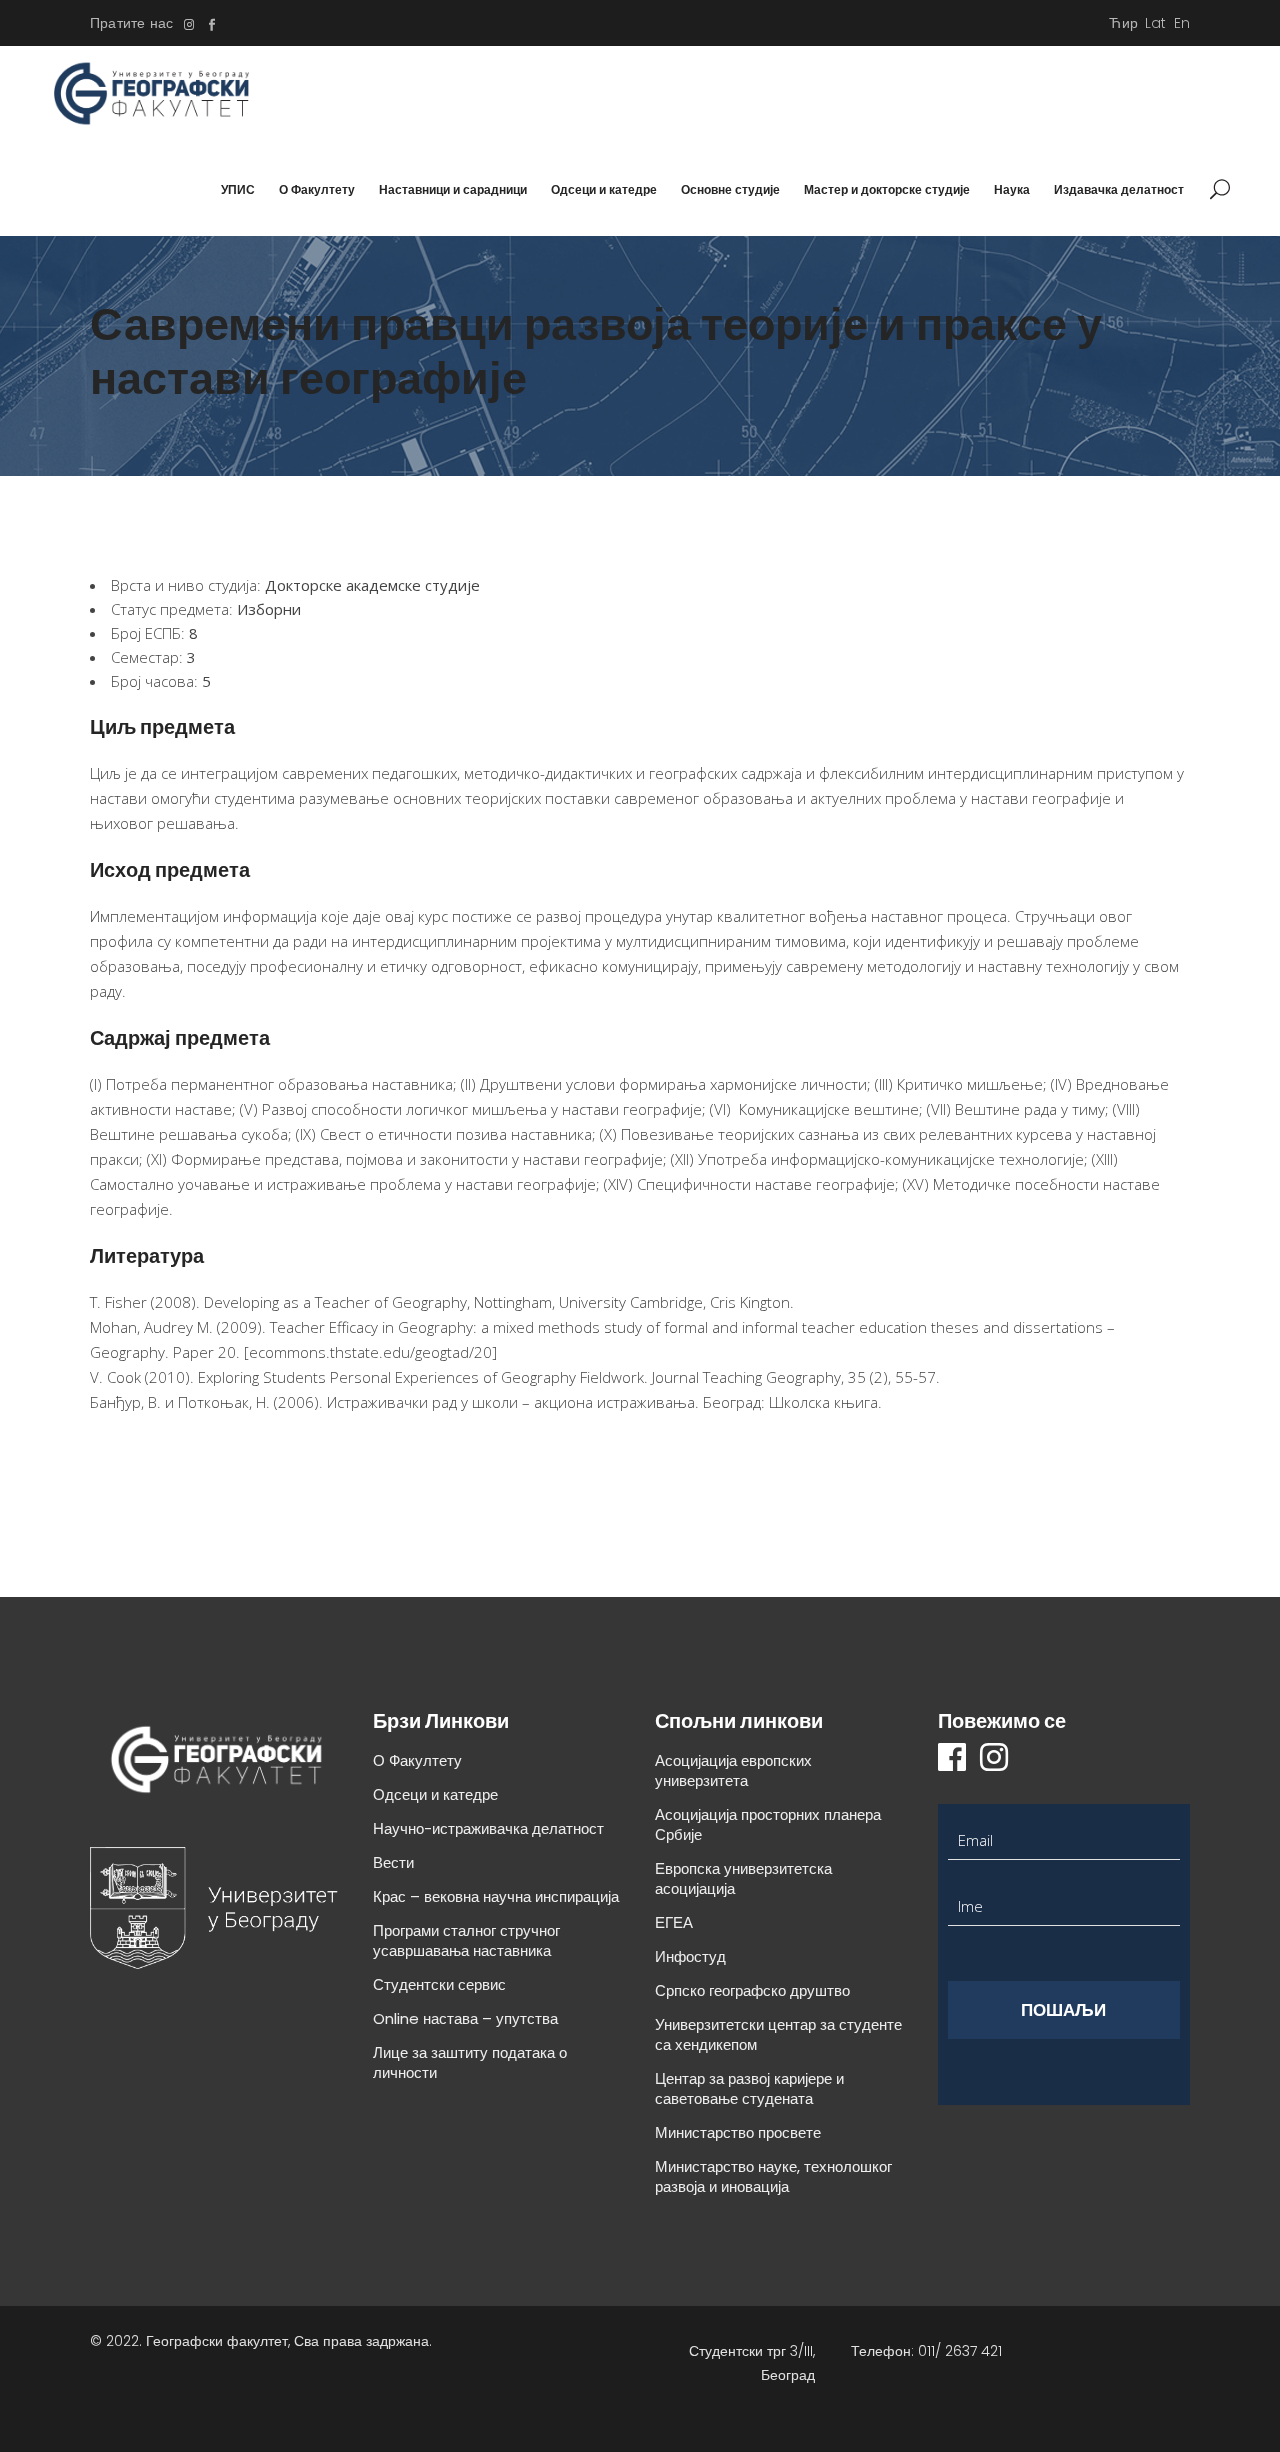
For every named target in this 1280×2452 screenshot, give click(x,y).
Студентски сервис (439, 1984)
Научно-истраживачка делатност (488, 1828)
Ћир (1123, 23)
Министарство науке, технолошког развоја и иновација (773, 2176)
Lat (1156, 23)
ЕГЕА (674, 1922)
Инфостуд (690, 1956)
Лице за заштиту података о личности (470, 2062)
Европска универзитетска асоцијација (743, 1878)
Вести (393, 1862)
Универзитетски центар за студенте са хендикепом (778, 2034)
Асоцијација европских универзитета (733, 1770)
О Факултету (417, 1760)
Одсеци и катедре (435, 1794)
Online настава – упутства (465, 2018)
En (1182, 23)
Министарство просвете (738, 2132)
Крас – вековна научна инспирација (496, 1896)
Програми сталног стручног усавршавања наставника (466, 1940)
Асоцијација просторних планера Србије (768, 1824)
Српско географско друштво (752, 1990)
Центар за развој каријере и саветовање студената (749, 2088)
